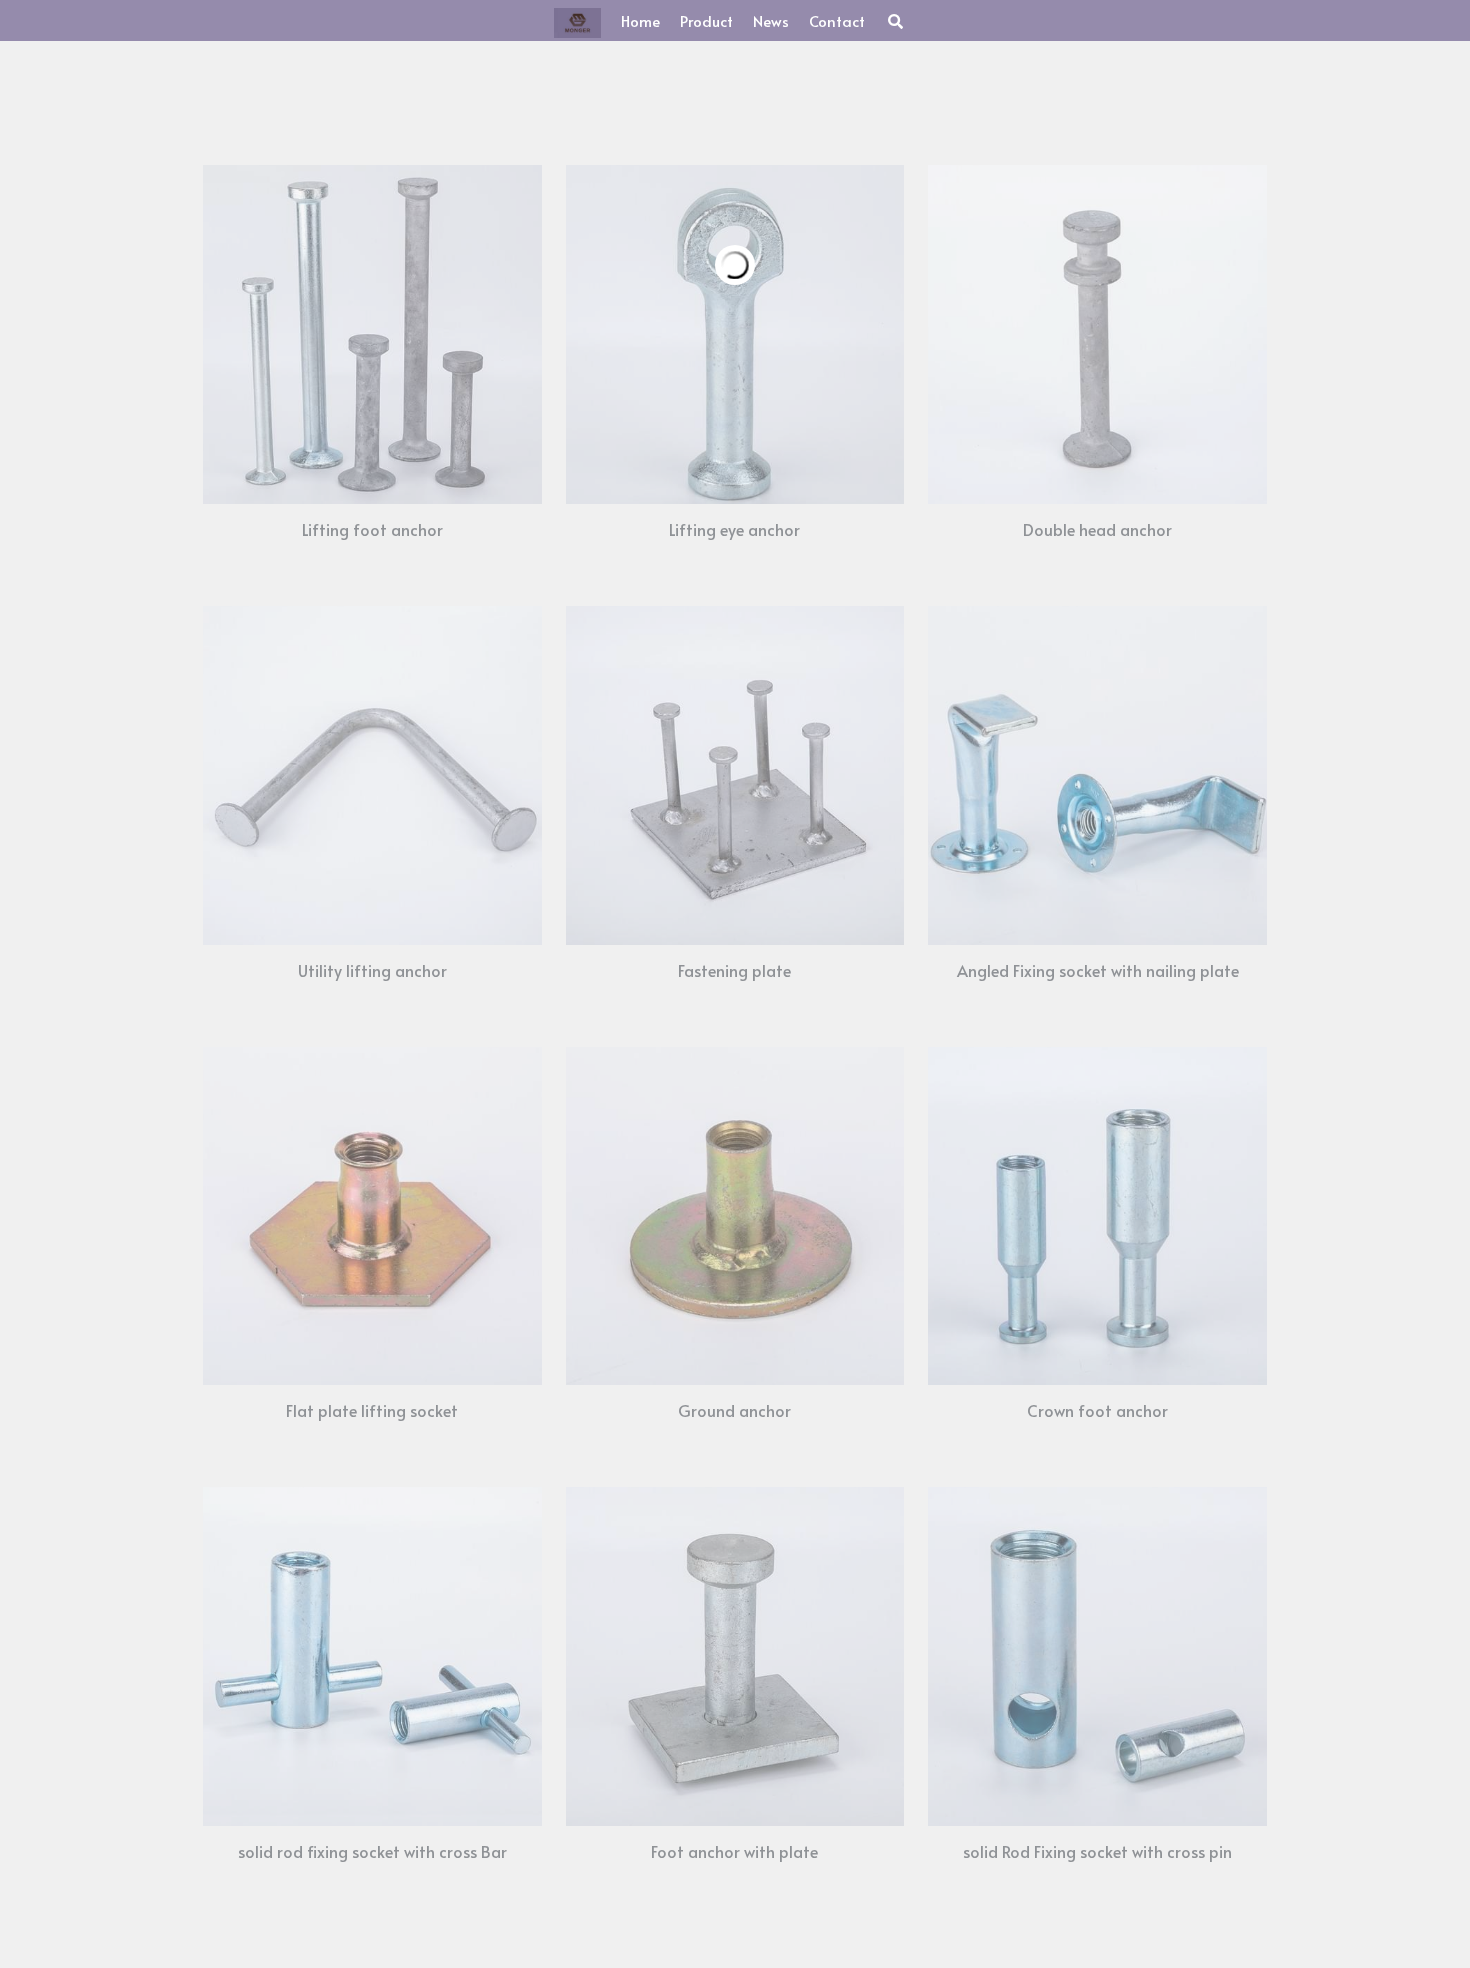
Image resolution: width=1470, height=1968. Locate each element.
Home (612, 20)
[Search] (867, 21)
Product (678, 20)
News (743, 20)
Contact (809, 20)
